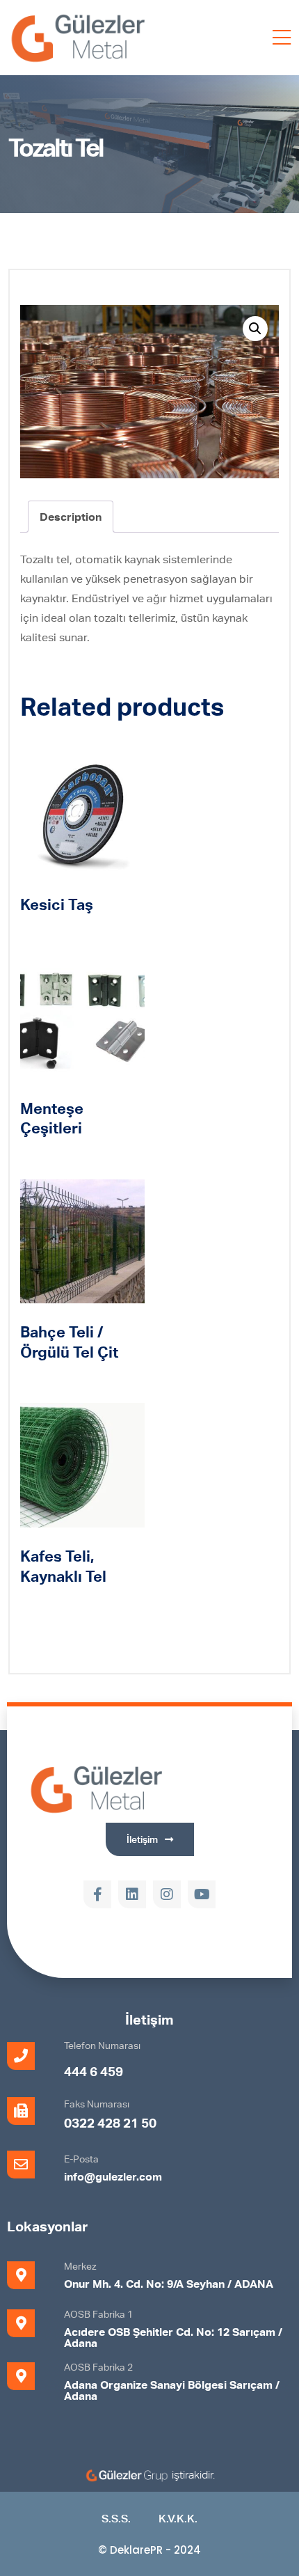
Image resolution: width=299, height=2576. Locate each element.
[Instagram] (167, 1894)
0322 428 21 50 (110, 2122)
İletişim (149, 2019)
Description (71, 517)
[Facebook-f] (97, 1894)
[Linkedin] (132, 1894)
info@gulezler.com (113, 2176)
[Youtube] (202, 1894)
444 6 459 (94, 2071)
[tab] (71, 517)
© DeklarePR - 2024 (149, 2550)
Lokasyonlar (47, 2226)
